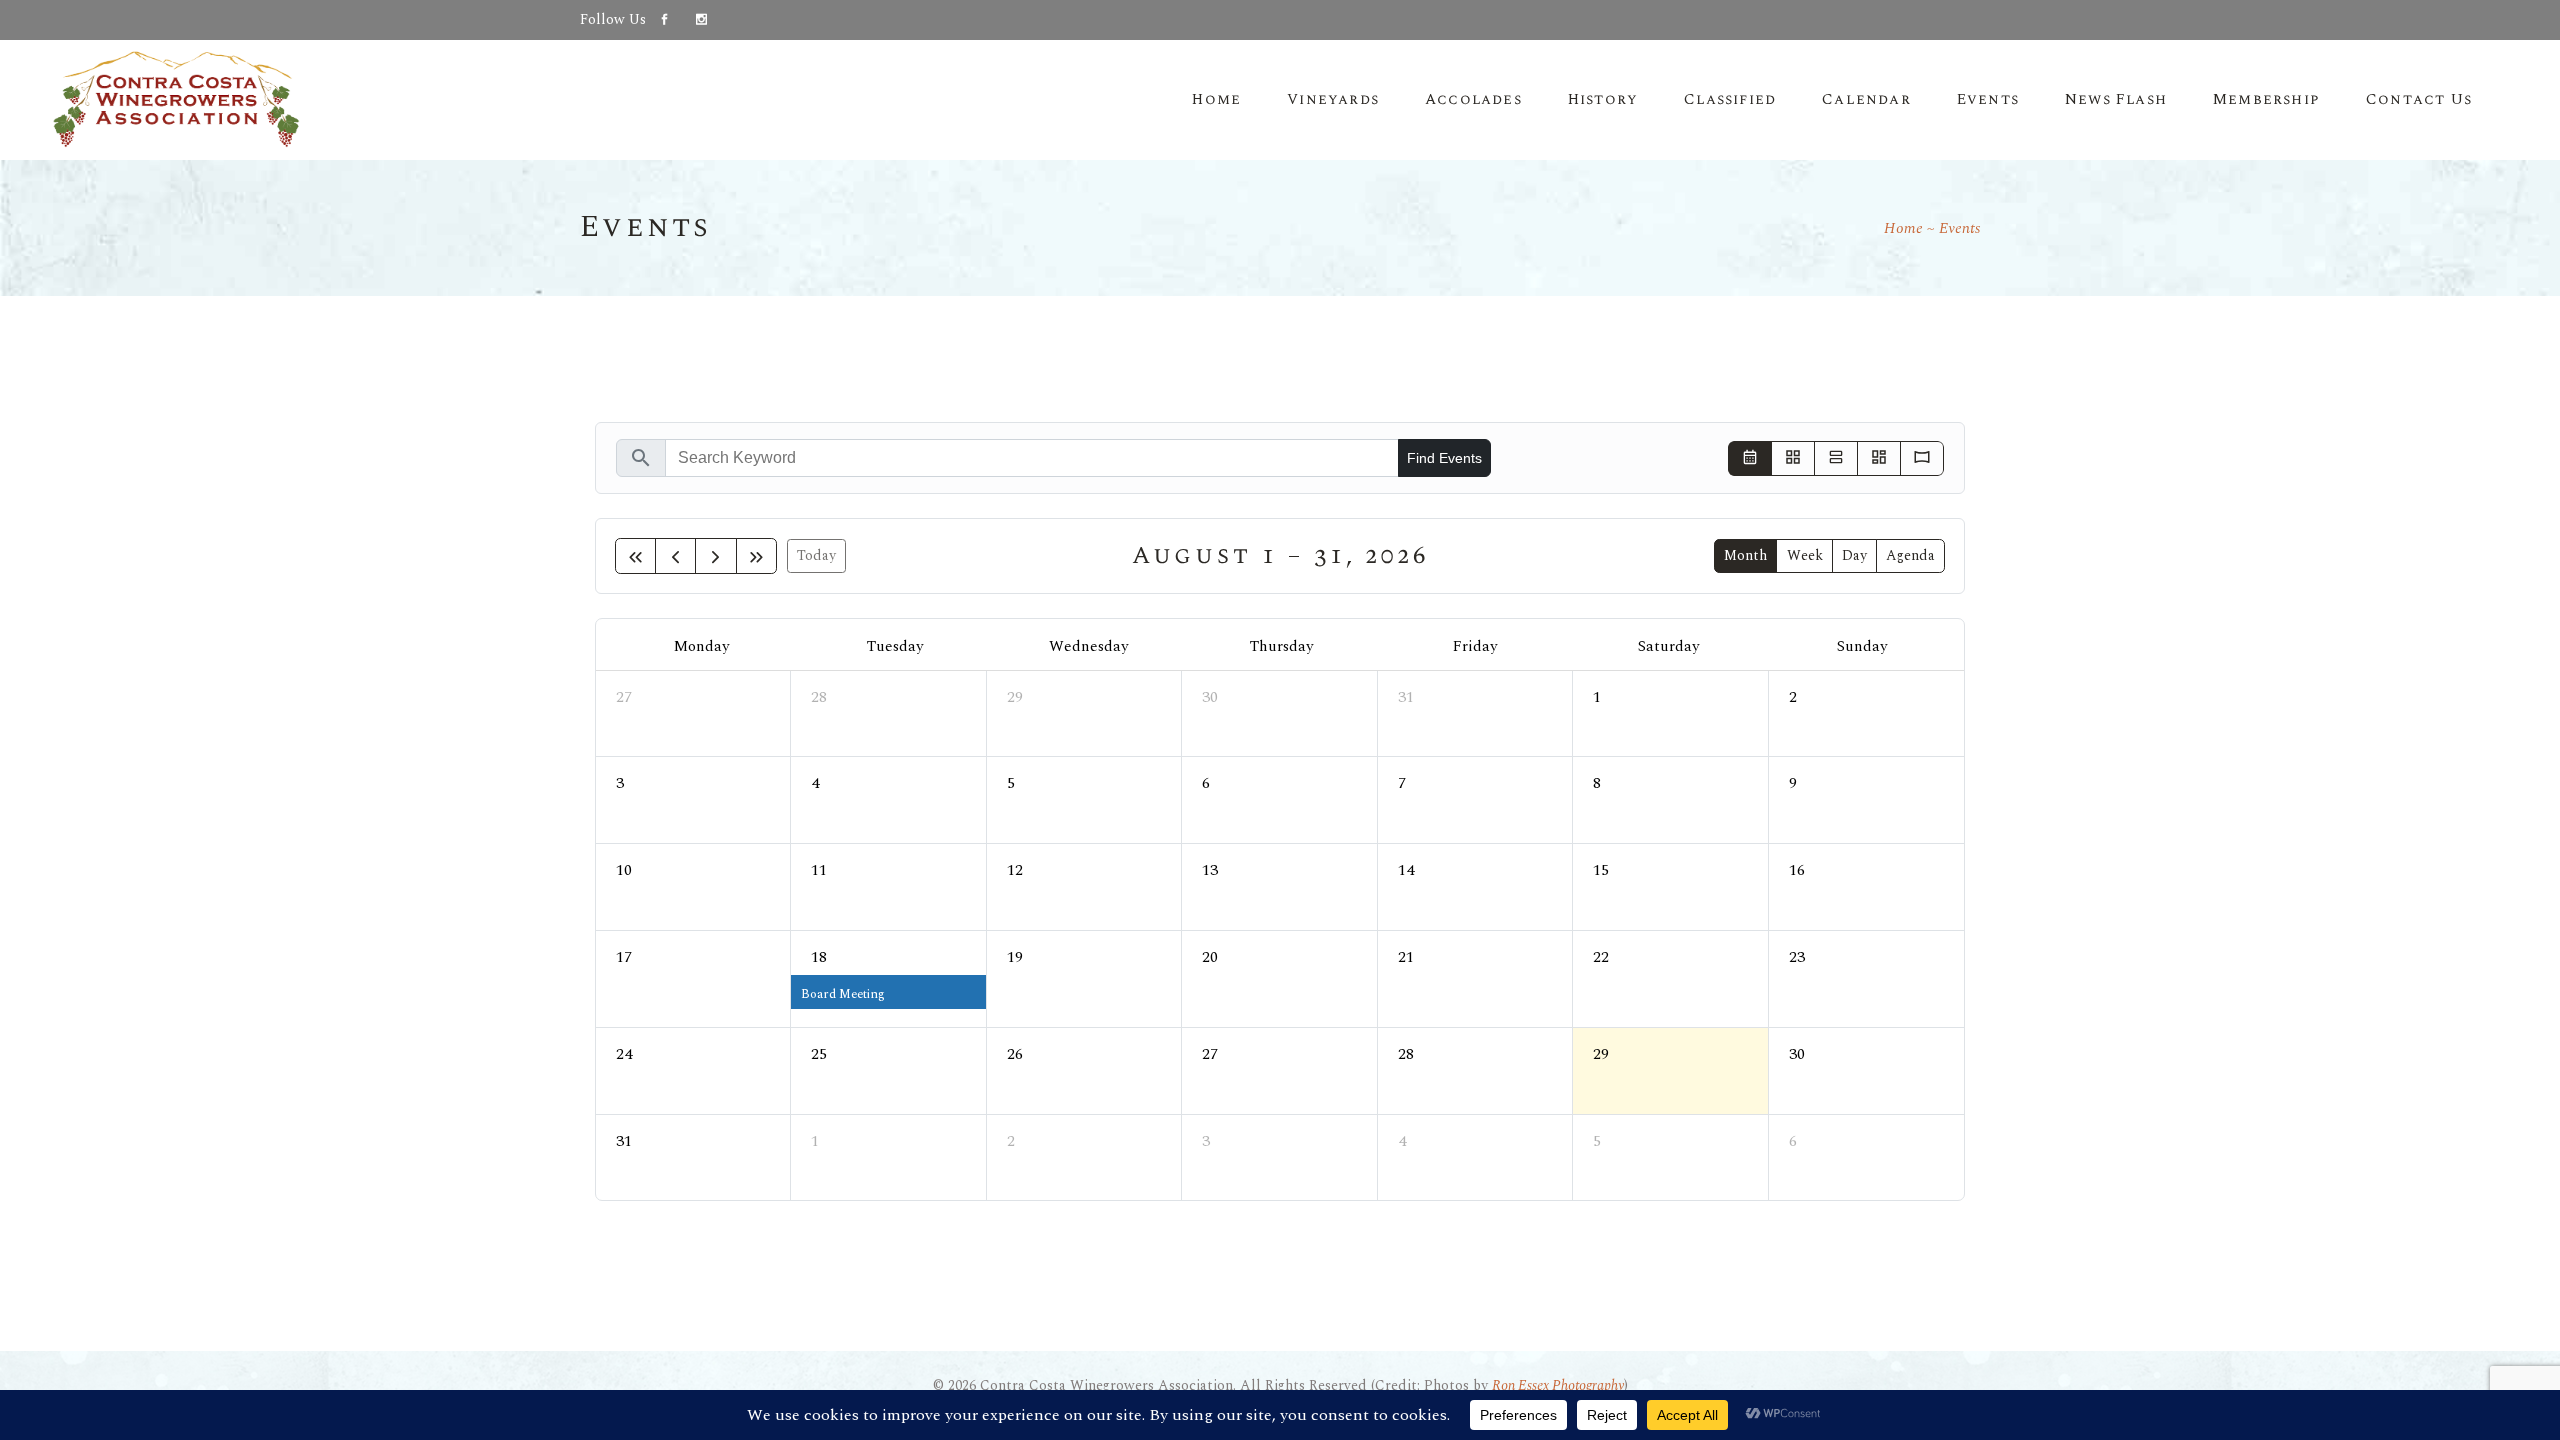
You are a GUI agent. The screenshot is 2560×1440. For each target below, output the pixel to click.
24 (624, 1054)
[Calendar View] (1750, 458)
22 (1601, 957)
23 (1797, 957)
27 (624, 697)
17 (624, 957)
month (1745, 555)
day (1854, 555)
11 (819, 870)
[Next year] (756, 556)
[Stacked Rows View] (1836, 458)
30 (1210, 697)
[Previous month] (675, 556)
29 (1015, 697)
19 (1015, 957)
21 (1406, 957)
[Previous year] (635, 556)
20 (1210, 957)
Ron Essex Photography (1558, 1385)
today (816, 555)
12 (1015, 870)
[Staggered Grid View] (1879, 458)
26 (1015, 1054)
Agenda (1910, 555)
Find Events (1444, 458)
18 (819, 957)
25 (819, 1054)
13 (1210, 870)
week (1805, 555)
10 (624, 870)
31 (1406, 697)
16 (1797, 870)
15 (1601, 870)
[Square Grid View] (1793, 458)
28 (819, 697)
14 (1406, 870)
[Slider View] (1922, 458)
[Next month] (715, 556)
